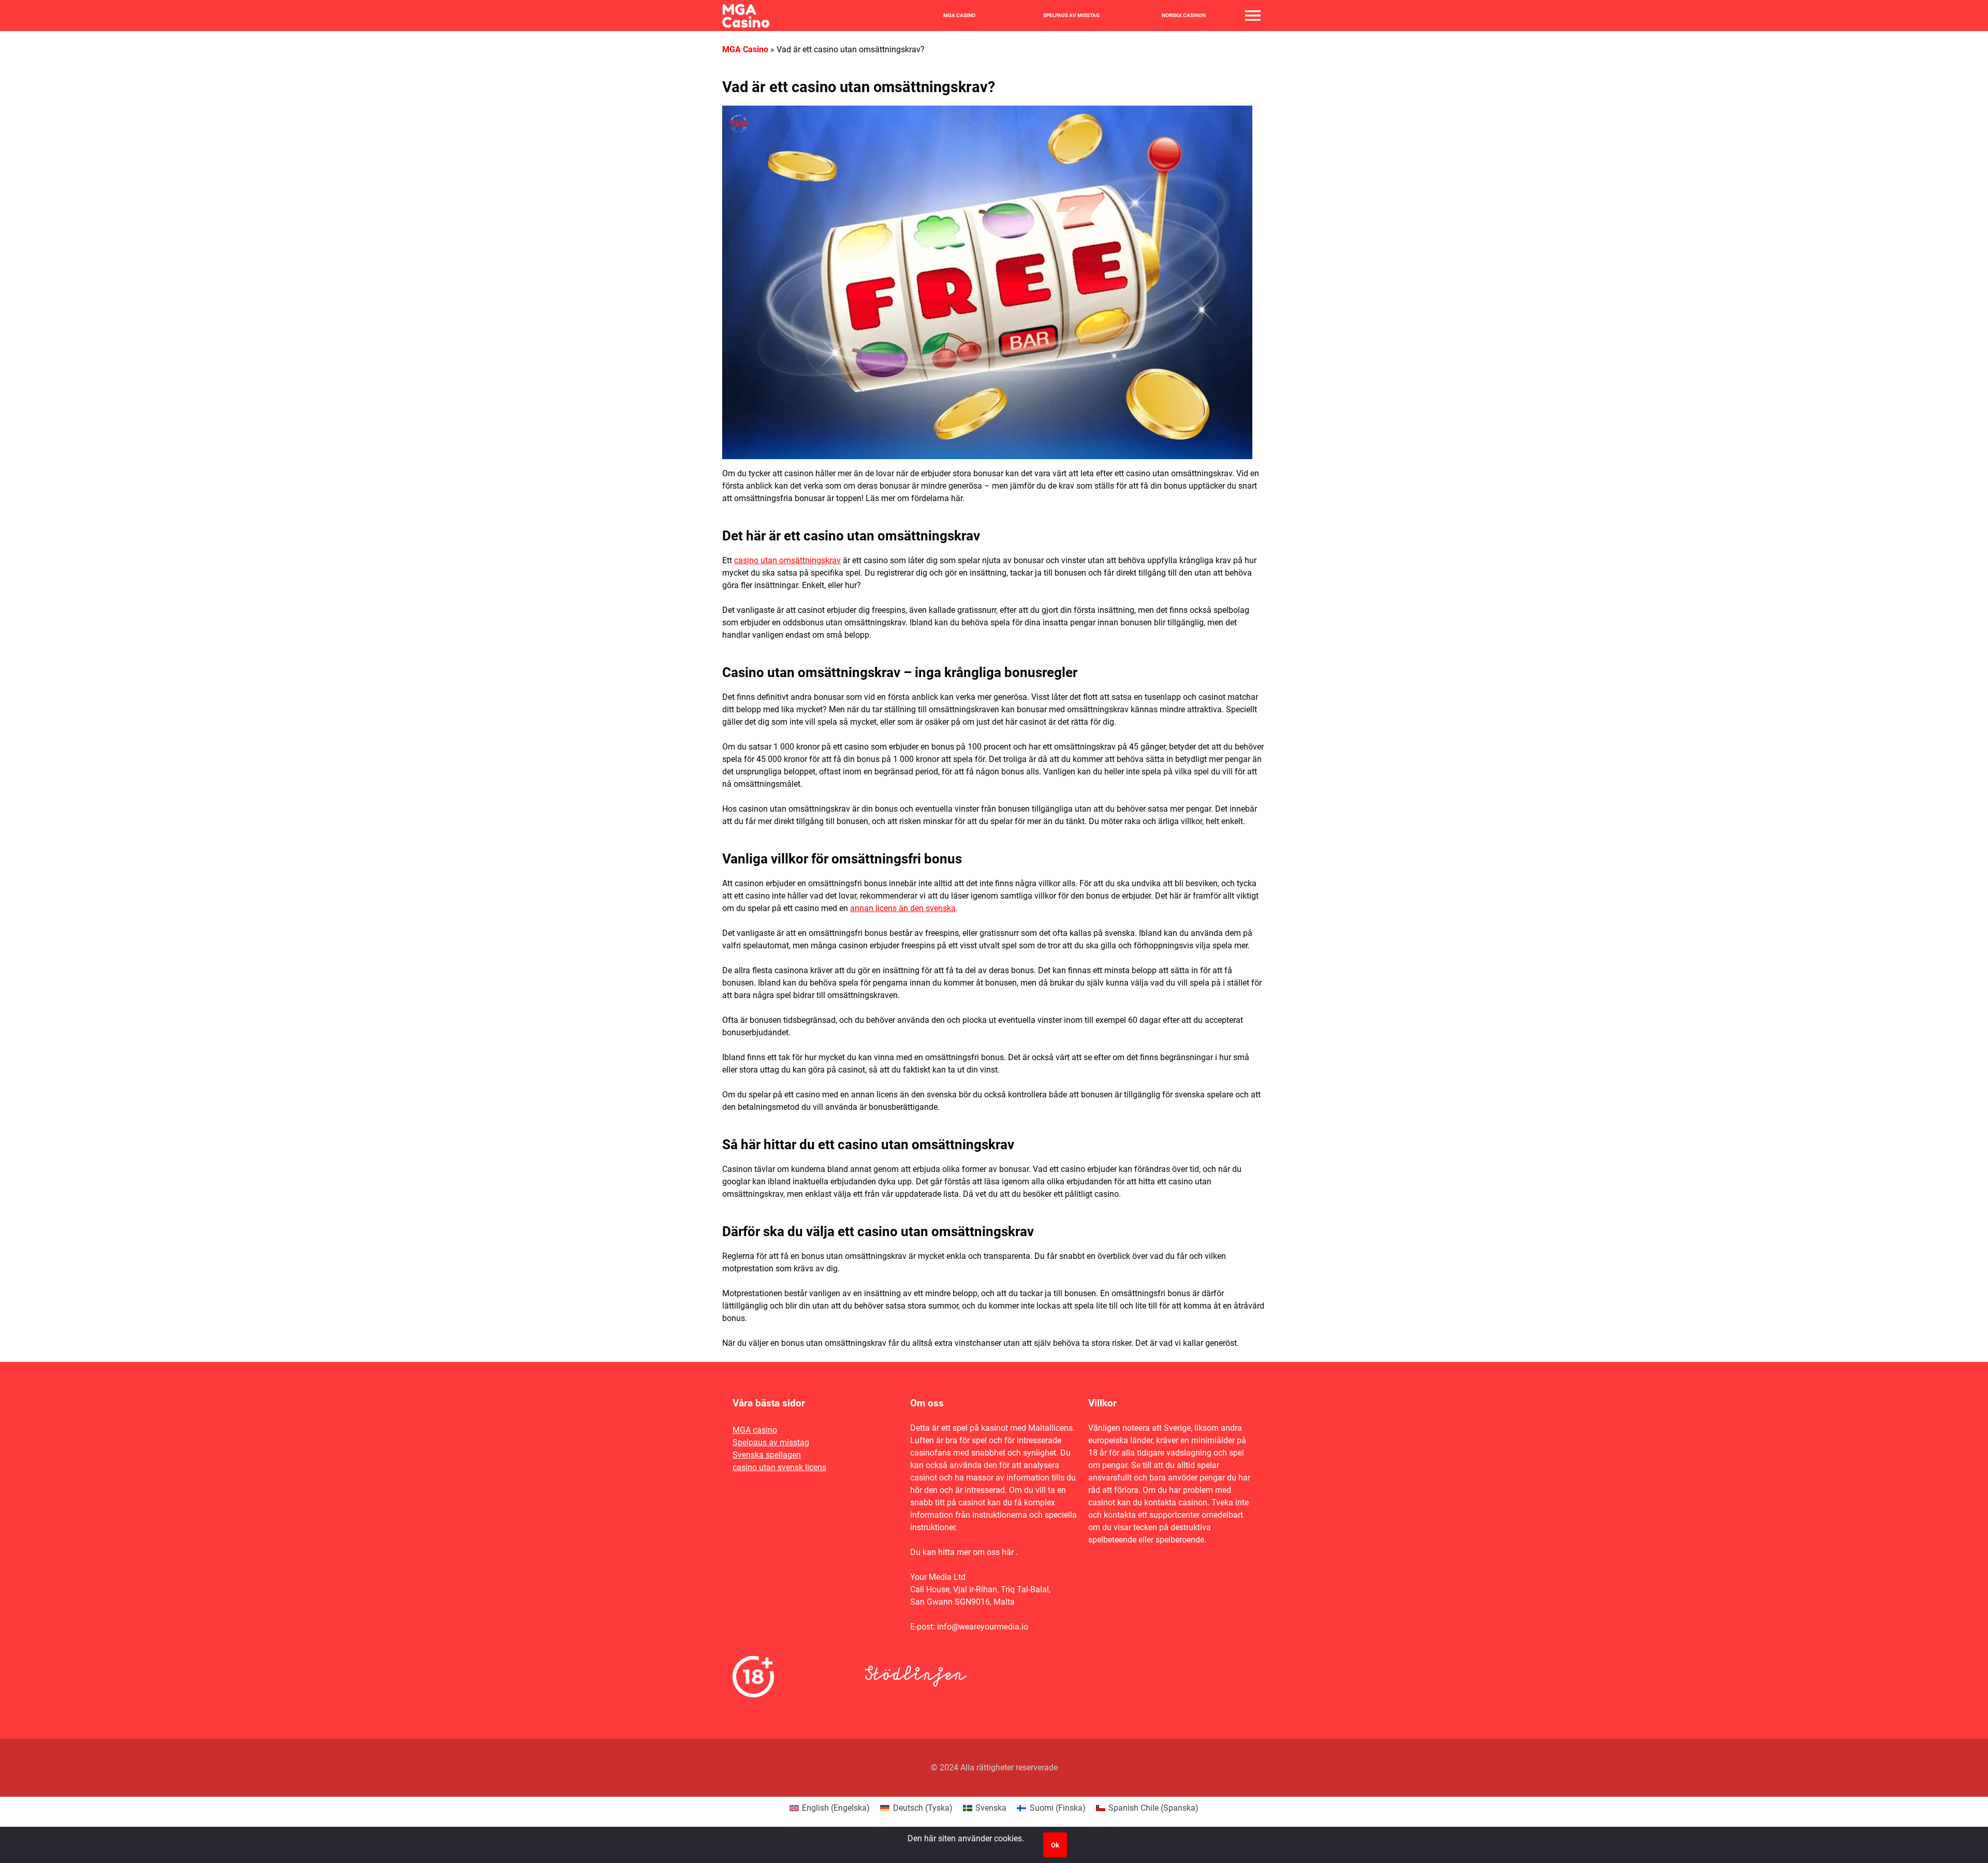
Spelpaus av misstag (1071, 16)
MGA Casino (959, 16)
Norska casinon (1184, 16)
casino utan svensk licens (779, 1467)
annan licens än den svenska (903, 908)
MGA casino (755, 1430)
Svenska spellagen (767, 1455)
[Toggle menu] (1253, 16)
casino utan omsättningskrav (787, 560)
